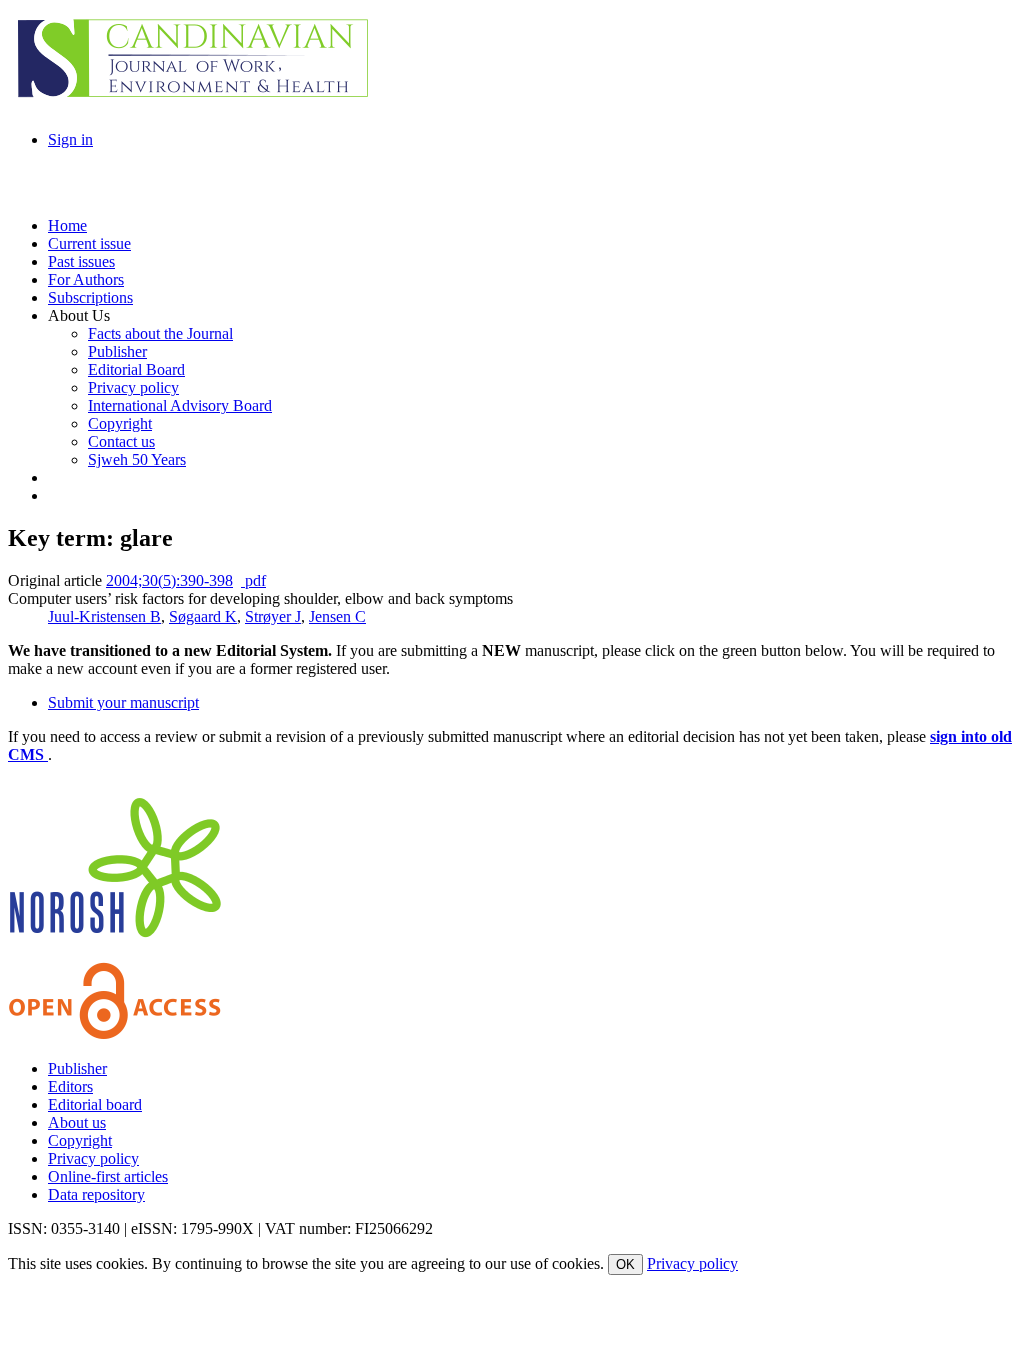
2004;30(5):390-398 (169, 580)
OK (625, 1264)
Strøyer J (273, 616)
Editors (70, 1086)
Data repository (96, 1194)
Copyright (80, 1140)
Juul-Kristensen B (104, 616)
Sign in (70, 139)
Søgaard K (203, 616)
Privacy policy (93, 1158)
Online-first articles (108, 1176)
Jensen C (337, 616)
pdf (253, 580)
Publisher (77, 1068)
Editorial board (95, 1104)
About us (77, 1122)
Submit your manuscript (123, 702)
